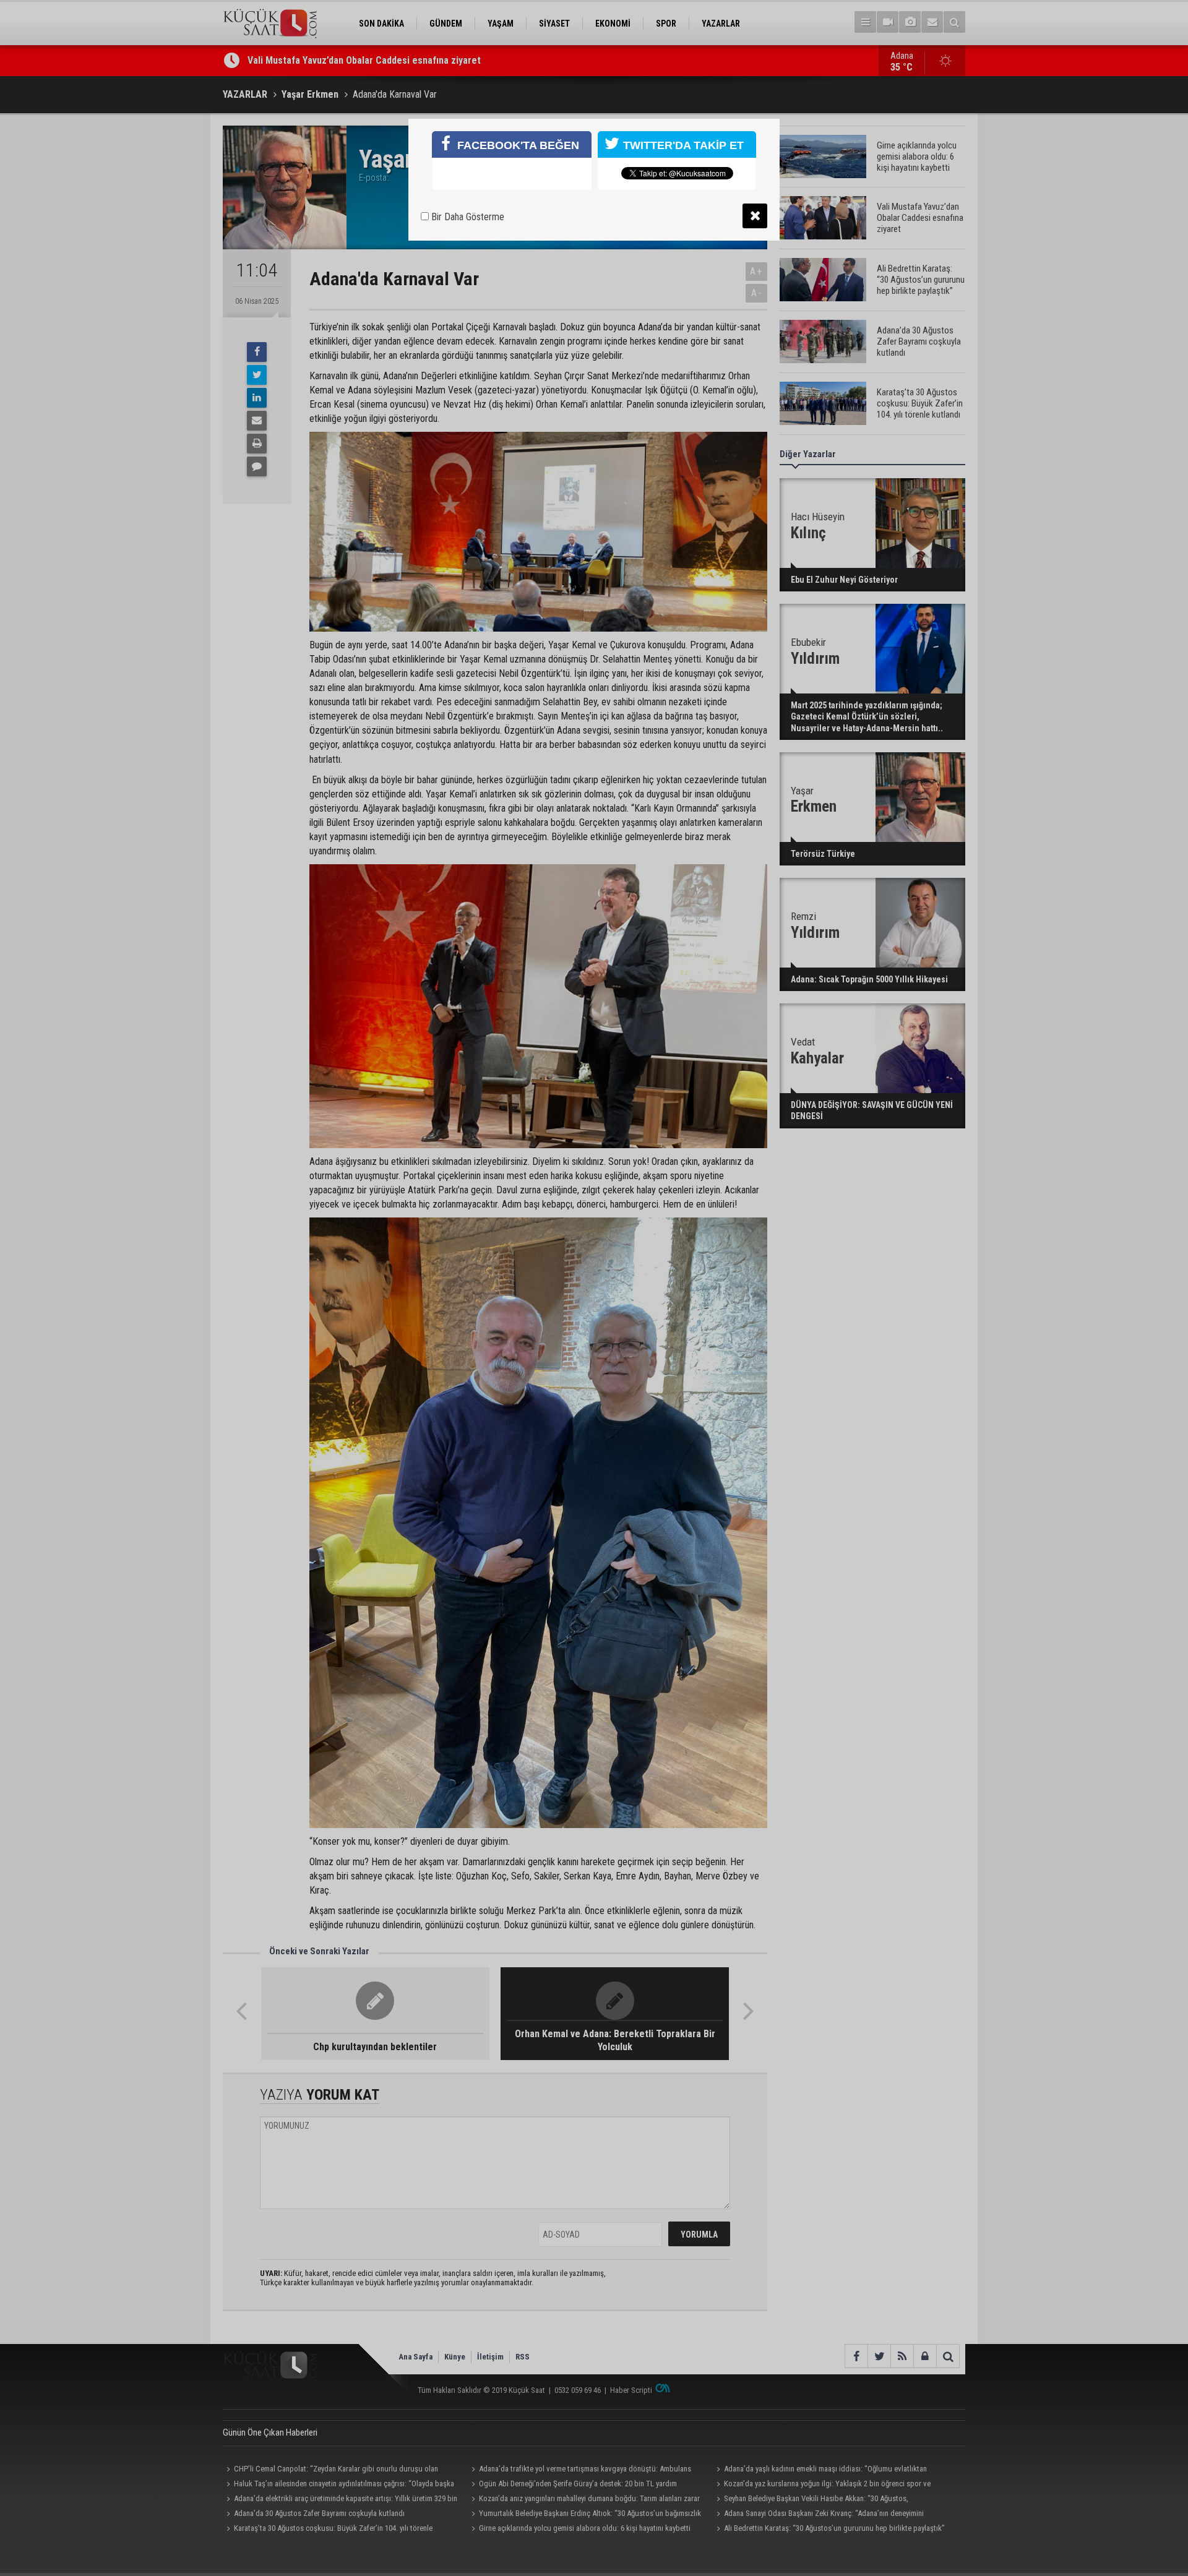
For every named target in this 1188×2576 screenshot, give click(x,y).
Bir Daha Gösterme (467, 217)
